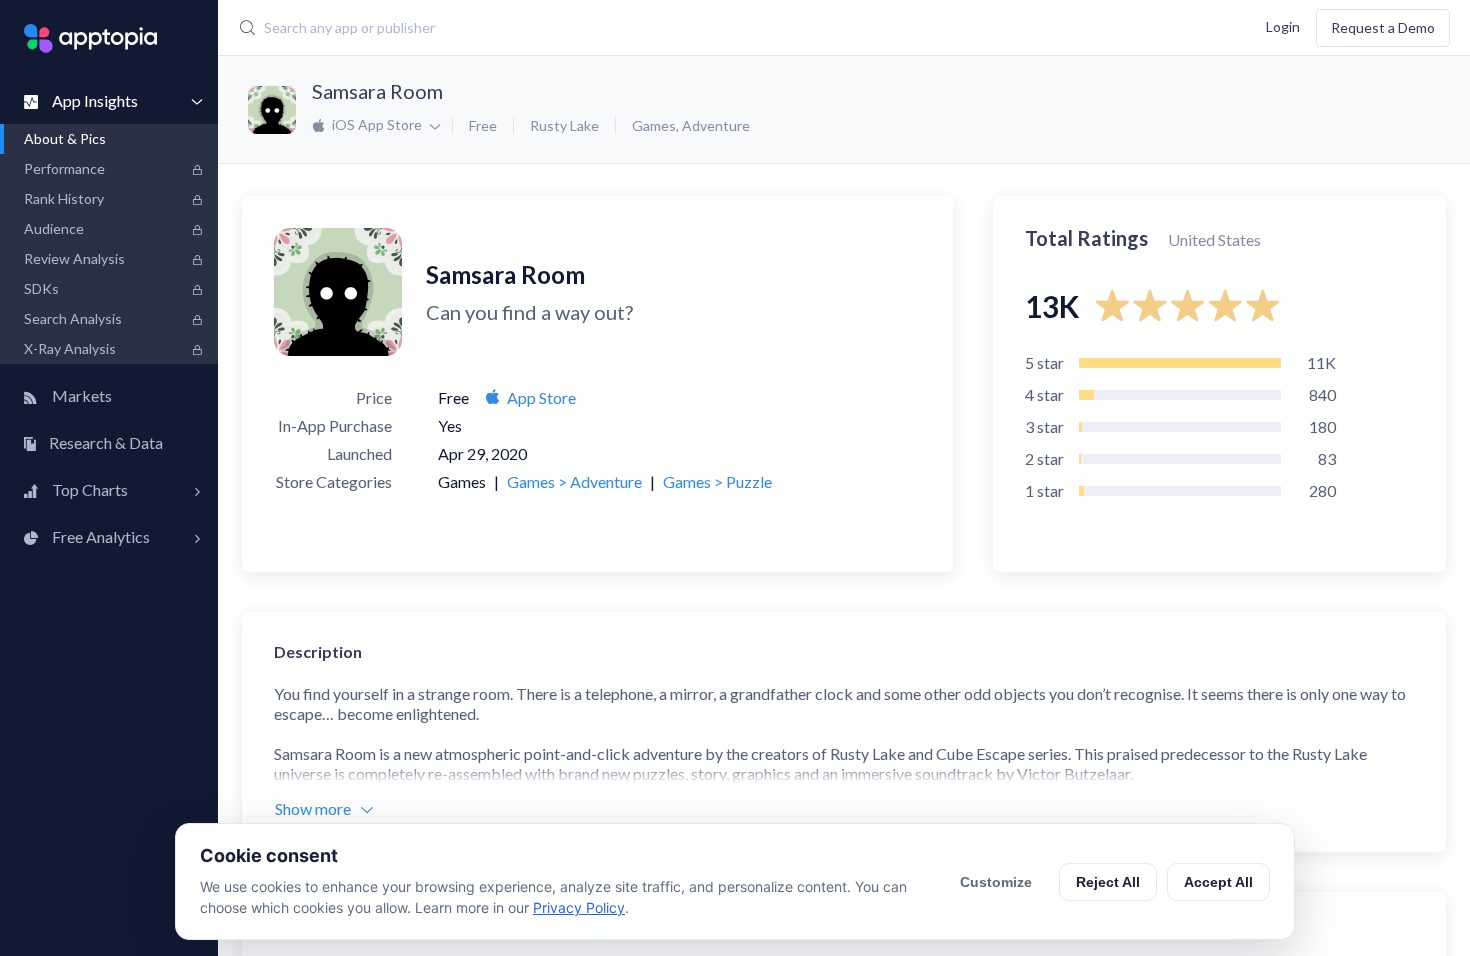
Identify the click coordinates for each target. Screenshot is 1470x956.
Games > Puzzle (717, 481)
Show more (313, 808)
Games (654, 125)
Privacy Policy (579, 907)
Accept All (1218, 882)
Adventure (716, 125)
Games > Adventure (574, 481)
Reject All (1108, 882)
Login (1283, 25)
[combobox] (620, 28)
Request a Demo (1383, 27)
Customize (996, 882)
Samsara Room (377, 91)
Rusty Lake (564, 125)
